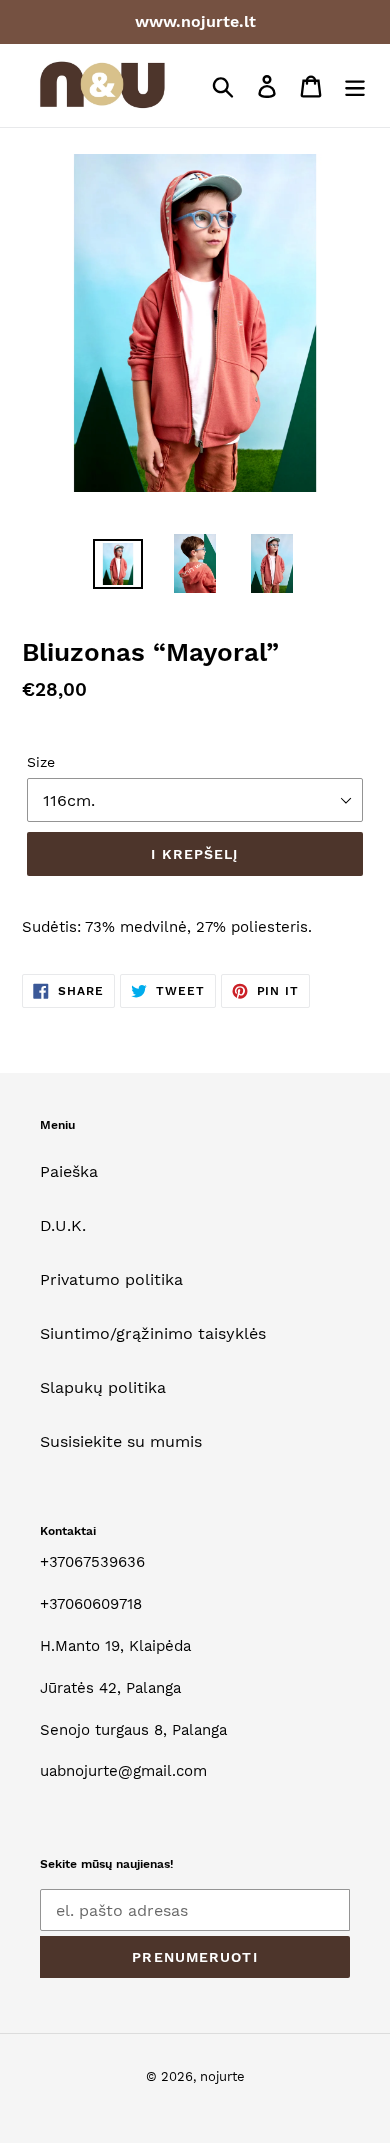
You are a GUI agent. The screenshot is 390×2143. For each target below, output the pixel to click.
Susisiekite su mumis (121, 1441)
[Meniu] (355, 85)
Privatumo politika (111, 1279)
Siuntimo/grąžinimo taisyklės (153, 1333)
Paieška (69, 1171)
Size (41, 762)
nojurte (222, 2076)
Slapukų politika (103, 1387)
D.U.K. (63, 1225)
